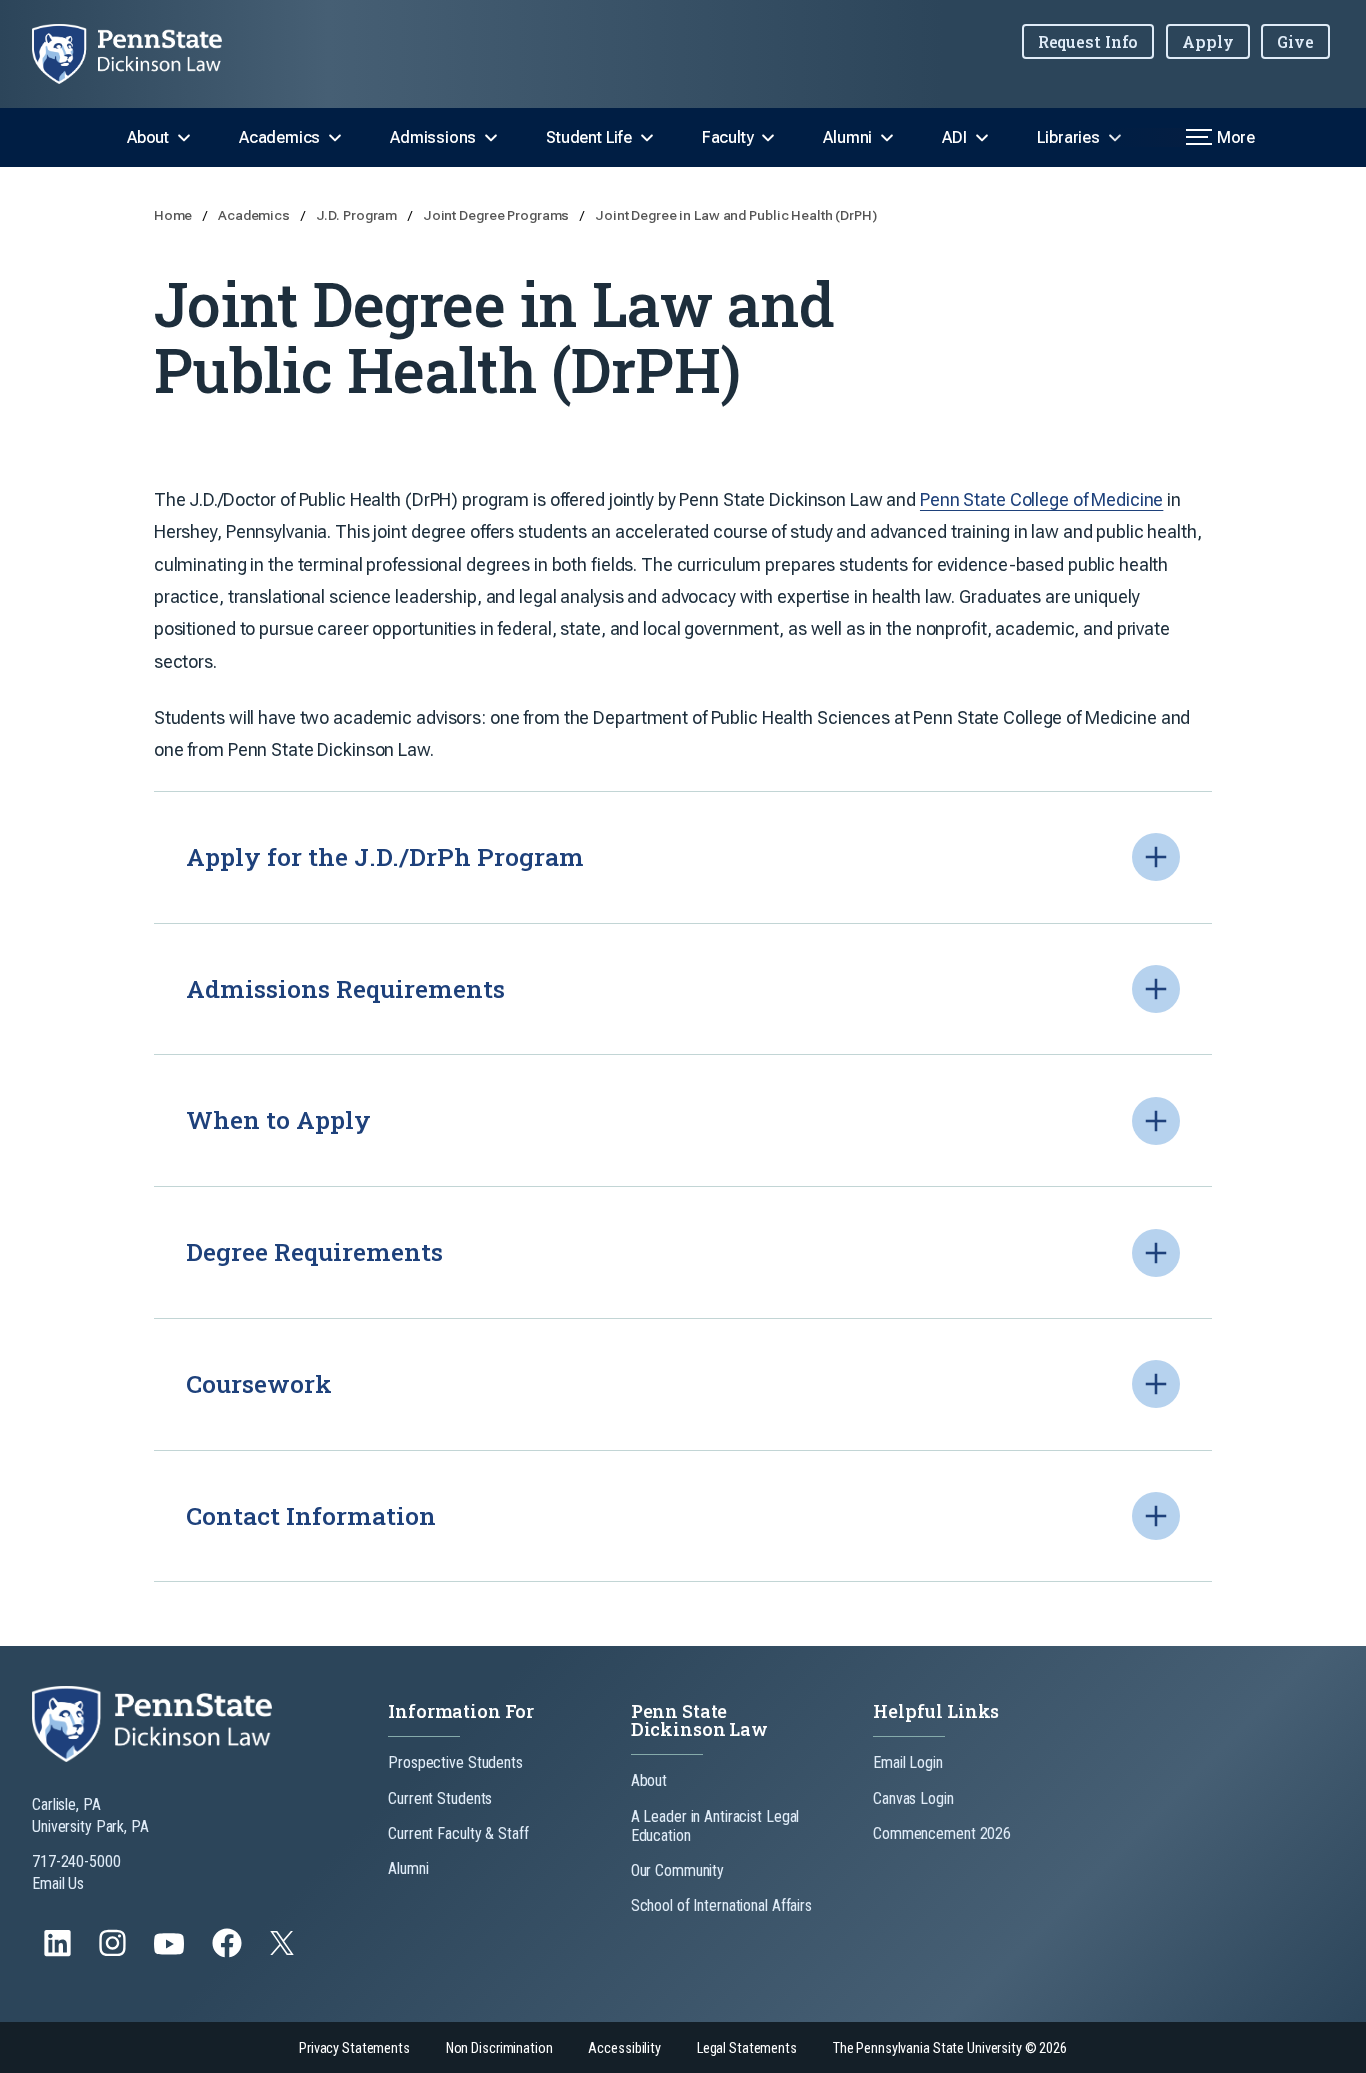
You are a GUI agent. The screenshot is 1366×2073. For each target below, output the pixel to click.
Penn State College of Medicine (1041, 499)
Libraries (1068, 137)
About (148, 137)
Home (174, 215)
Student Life (589, 137)
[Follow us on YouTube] (171, 1952)
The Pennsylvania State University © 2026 (950, 2048)
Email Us (58, 1883)
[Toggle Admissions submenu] (491, 138)
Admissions (433, 137)
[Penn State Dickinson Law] (143, 54)
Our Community (677, 1870)
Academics (279, 137)
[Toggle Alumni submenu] (887, 138)
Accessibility (624, 2048)
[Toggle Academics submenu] (335, 138)
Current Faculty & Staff (458, 1833)
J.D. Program (358, 215)
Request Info (1088, 41)
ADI (954, 137)
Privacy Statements (354, 2048)
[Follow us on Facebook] (229, 1952)
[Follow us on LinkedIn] (59, 1952)
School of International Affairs (721, 1905)
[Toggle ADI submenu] (982, 138)
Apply (1207, 41)
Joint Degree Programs (497, 215)
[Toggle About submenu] (184, 138)
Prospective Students (455, 1762)
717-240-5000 (76, 1861)
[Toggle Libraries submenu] (1115, 138)
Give (1295, 41)
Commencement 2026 (942, 1833)
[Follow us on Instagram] (114, 1952)
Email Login (908, 1762)
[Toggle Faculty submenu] (768, 138)
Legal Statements (747, 2048)
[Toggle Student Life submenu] (647, 138)
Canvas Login (913, 1798)
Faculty (728, 137)
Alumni (847, 137)
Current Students (440, 1798)
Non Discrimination (499, 2048)
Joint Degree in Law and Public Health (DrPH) (736, 215)
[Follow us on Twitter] (284, 1949)
